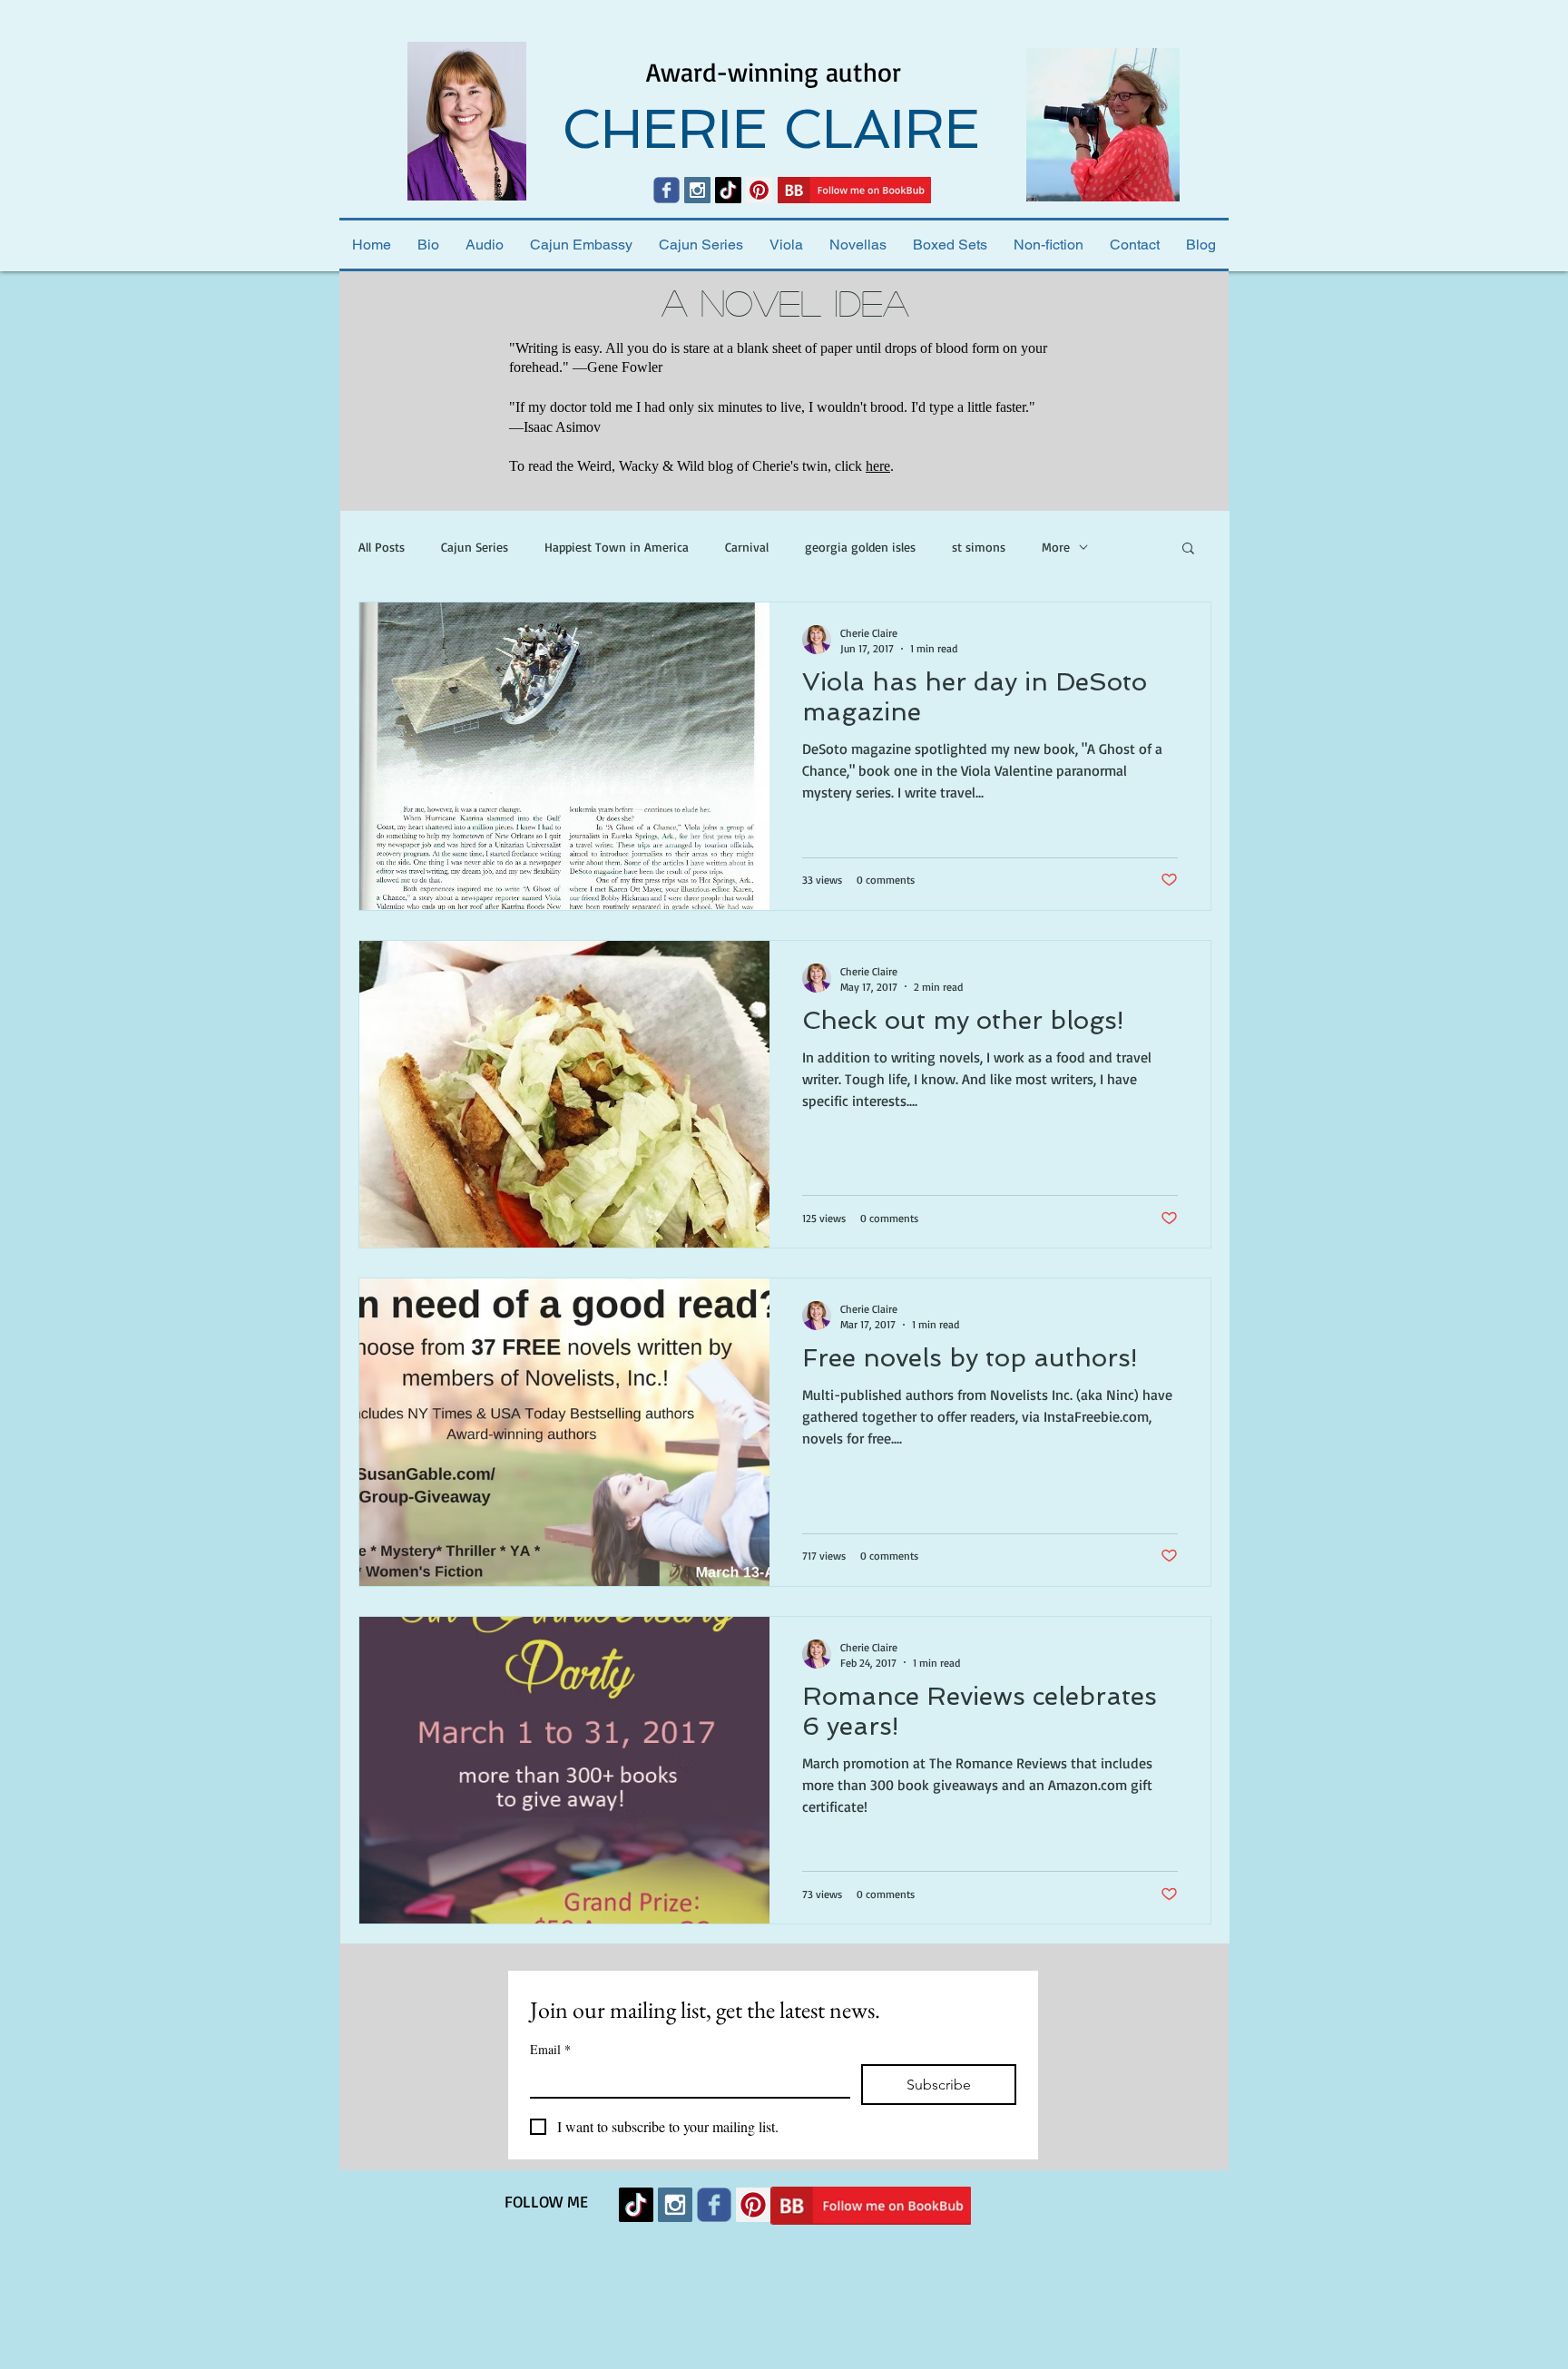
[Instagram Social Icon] (697, 190)
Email (550, 2049)
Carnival (747, 547)
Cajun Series (475, 547)
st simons (979, 547)
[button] (1188, 549)
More (1056, 547)
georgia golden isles (860, 547)
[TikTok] (728, 190)
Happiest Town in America (617, 547)
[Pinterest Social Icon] (759, 190)
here (878, 466)
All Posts (382, 547)
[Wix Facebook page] (666, 190)
